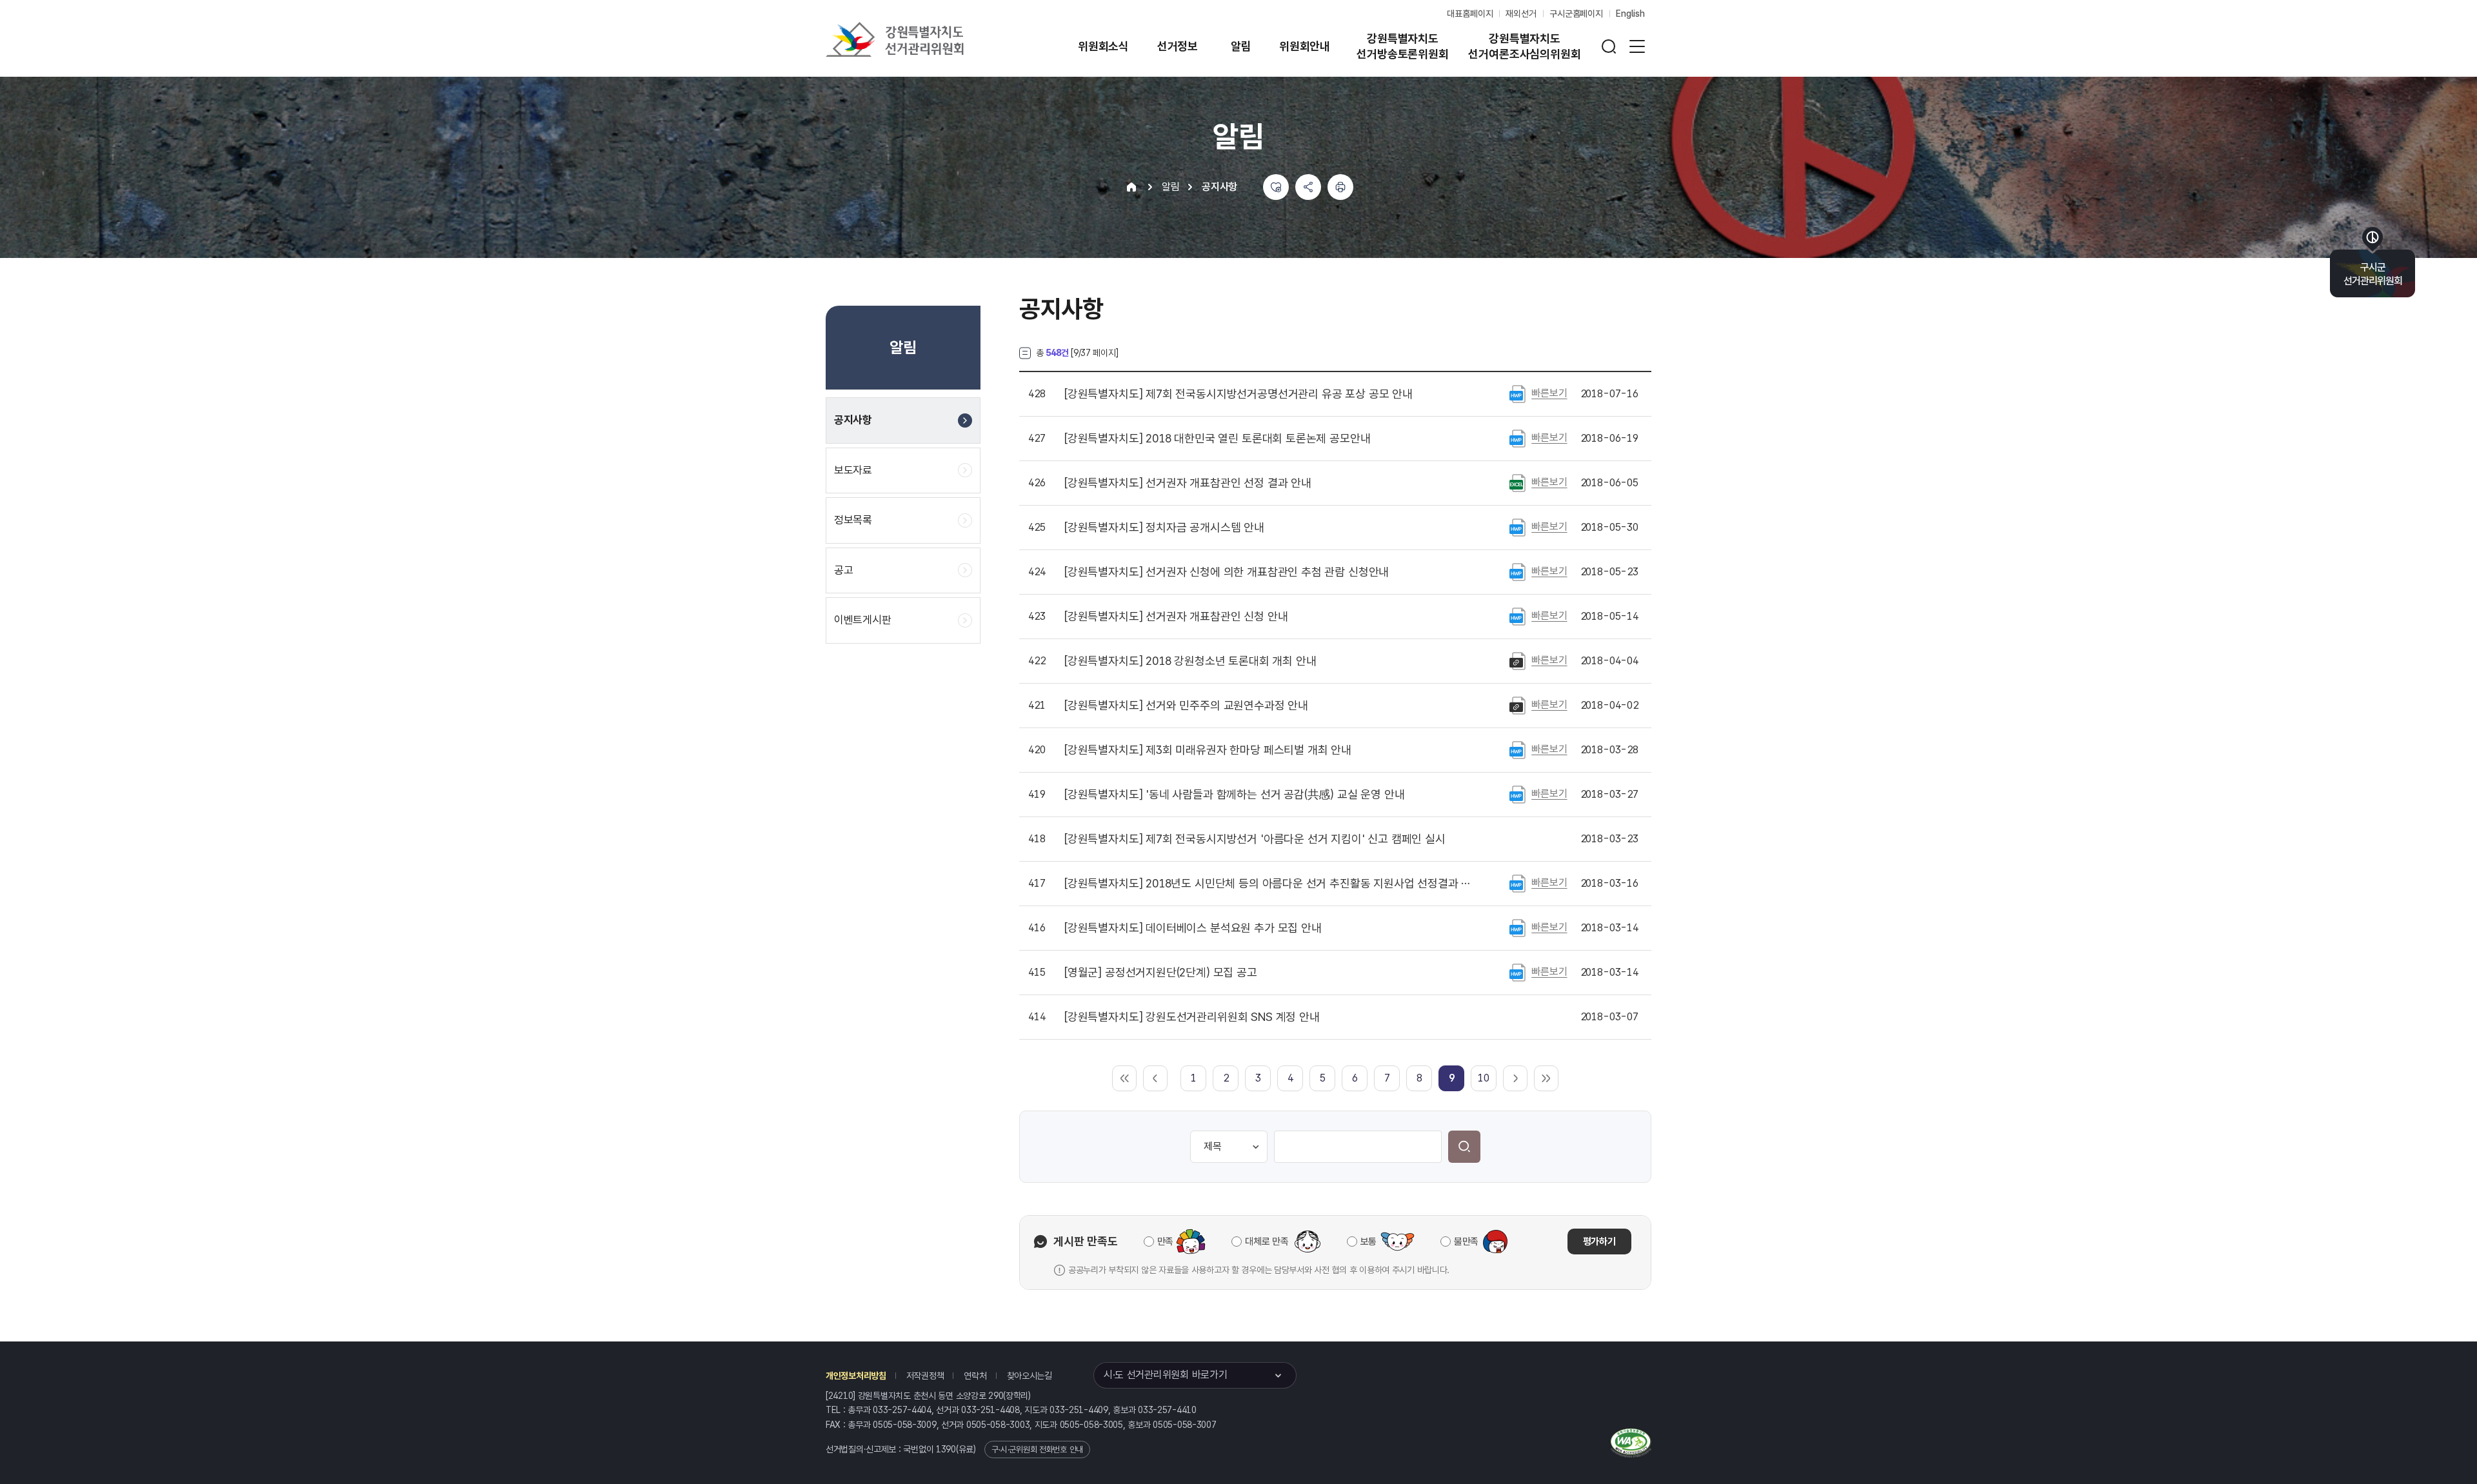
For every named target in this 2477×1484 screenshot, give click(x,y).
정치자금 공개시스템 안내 (1164, 528)
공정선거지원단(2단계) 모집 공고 (1161, 973)
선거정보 (1178, 46)
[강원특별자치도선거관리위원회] (935, 39)
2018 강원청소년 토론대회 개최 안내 (1190, 661)
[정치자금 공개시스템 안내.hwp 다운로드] (1517, 527)
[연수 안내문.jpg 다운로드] (1517, 705)
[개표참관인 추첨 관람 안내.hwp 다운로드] (1517, 571)
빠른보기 (1549, 393)
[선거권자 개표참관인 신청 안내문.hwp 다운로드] (1517, 616)
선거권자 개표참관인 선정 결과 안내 (1188, 483)
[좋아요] (1276, 187)
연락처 (975, 1376)
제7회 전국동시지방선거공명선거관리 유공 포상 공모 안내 (1238, 394)
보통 (1368, 1242)
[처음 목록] (1124, 1078)
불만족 (1466, 1242)
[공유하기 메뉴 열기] (1308, 187)
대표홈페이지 (1470, 14)
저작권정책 (925, 1376)
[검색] (1464, 1147)
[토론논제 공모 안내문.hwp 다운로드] (1517, 438)
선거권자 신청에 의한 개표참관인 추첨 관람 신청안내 (1227, 572)
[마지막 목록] (1546, 1078)
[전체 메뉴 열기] (1637, 46)
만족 (1165, 1242)
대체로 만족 (1267, 1242)
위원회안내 (1305, 46)
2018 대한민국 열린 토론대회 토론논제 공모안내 (1217, 439)
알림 (1241, 46)
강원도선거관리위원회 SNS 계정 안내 (1192, 1017)
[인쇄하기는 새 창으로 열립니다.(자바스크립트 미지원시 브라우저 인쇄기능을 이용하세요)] (1340, 187)
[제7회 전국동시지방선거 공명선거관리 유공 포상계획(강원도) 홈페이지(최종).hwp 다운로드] (1517, 393)
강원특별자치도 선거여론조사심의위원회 (1524, 46)
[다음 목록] (1515, 1078)
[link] (1452, 1078)
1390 (946, 1449)
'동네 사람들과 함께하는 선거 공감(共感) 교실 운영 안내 (1234, 795)
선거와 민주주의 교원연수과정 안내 (1186, 706)
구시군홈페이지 (1576, 14)
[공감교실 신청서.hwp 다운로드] (1517, 794)
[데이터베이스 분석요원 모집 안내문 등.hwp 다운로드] (1517, 927)
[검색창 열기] (1609, 46)
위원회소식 (1103, 46)
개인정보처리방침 (856, 1376)
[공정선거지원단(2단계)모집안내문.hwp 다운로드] (1517, 972)
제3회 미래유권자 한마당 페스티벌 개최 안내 (1208, 750)
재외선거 (1521, 14)
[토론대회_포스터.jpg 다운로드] (1517, 660)
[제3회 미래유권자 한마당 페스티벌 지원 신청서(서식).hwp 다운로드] (1517, 749)
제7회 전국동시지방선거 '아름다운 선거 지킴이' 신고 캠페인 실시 (1255, 839)
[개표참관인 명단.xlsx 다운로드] (1517, 482)
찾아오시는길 (1030, 1376)
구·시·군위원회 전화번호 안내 (1037, 1449)
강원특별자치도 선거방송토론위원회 (1402, 46)
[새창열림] (1631, 1441)
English (1630, 14)
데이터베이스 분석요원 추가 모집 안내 (1193, 928)
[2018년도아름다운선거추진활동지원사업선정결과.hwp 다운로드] (1517, 883)
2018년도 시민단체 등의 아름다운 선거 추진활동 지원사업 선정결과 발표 (1270, 884)
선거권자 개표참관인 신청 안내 (1176, 617)
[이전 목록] (1155, 1078)
